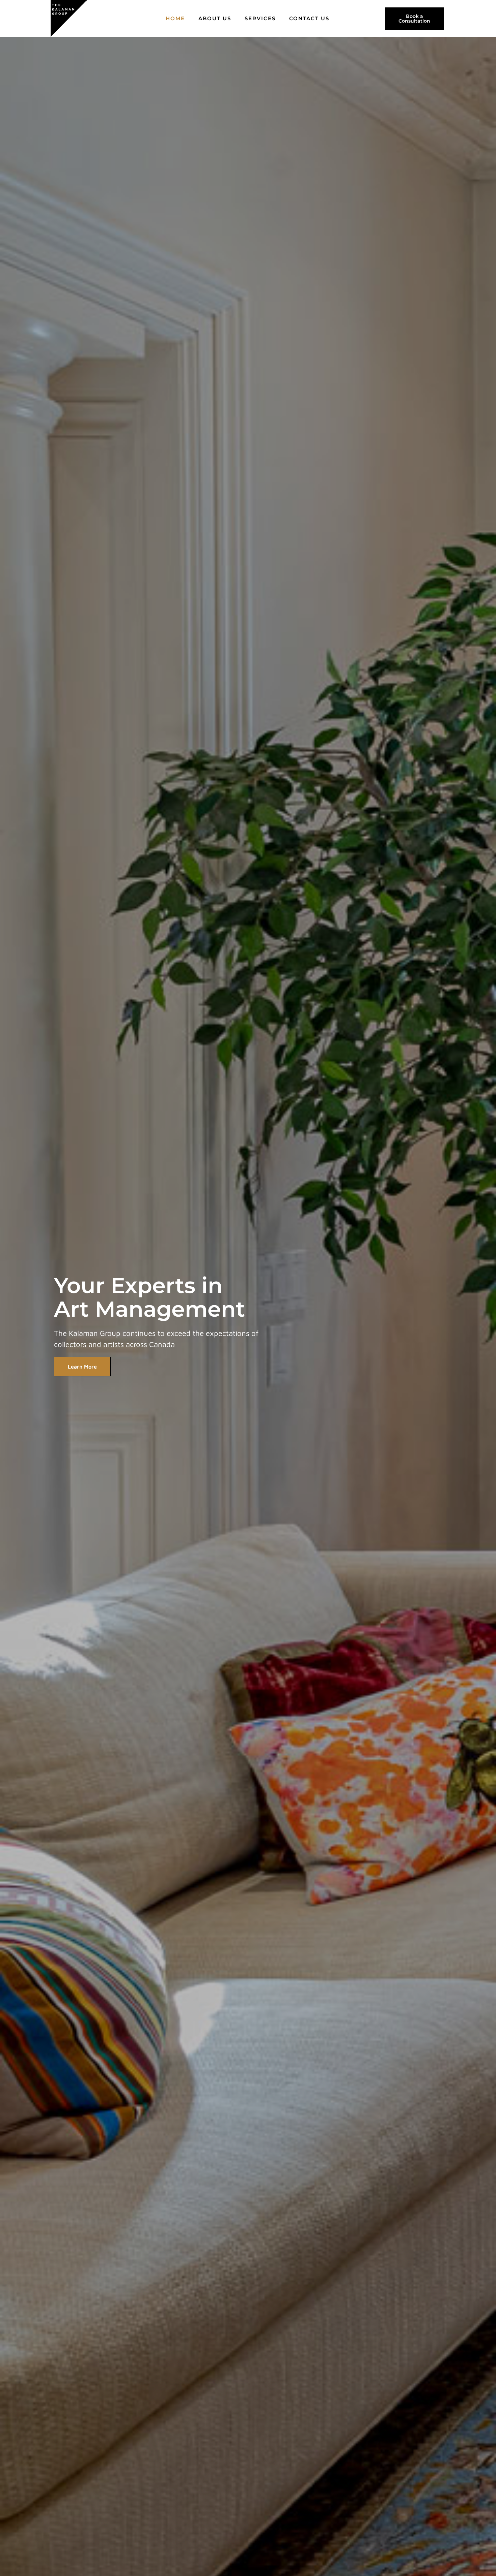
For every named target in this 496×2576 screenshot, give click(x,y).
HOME (175, 18)
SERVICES (260, 18)
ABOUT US (215, 18)
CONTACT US (309, 18)
